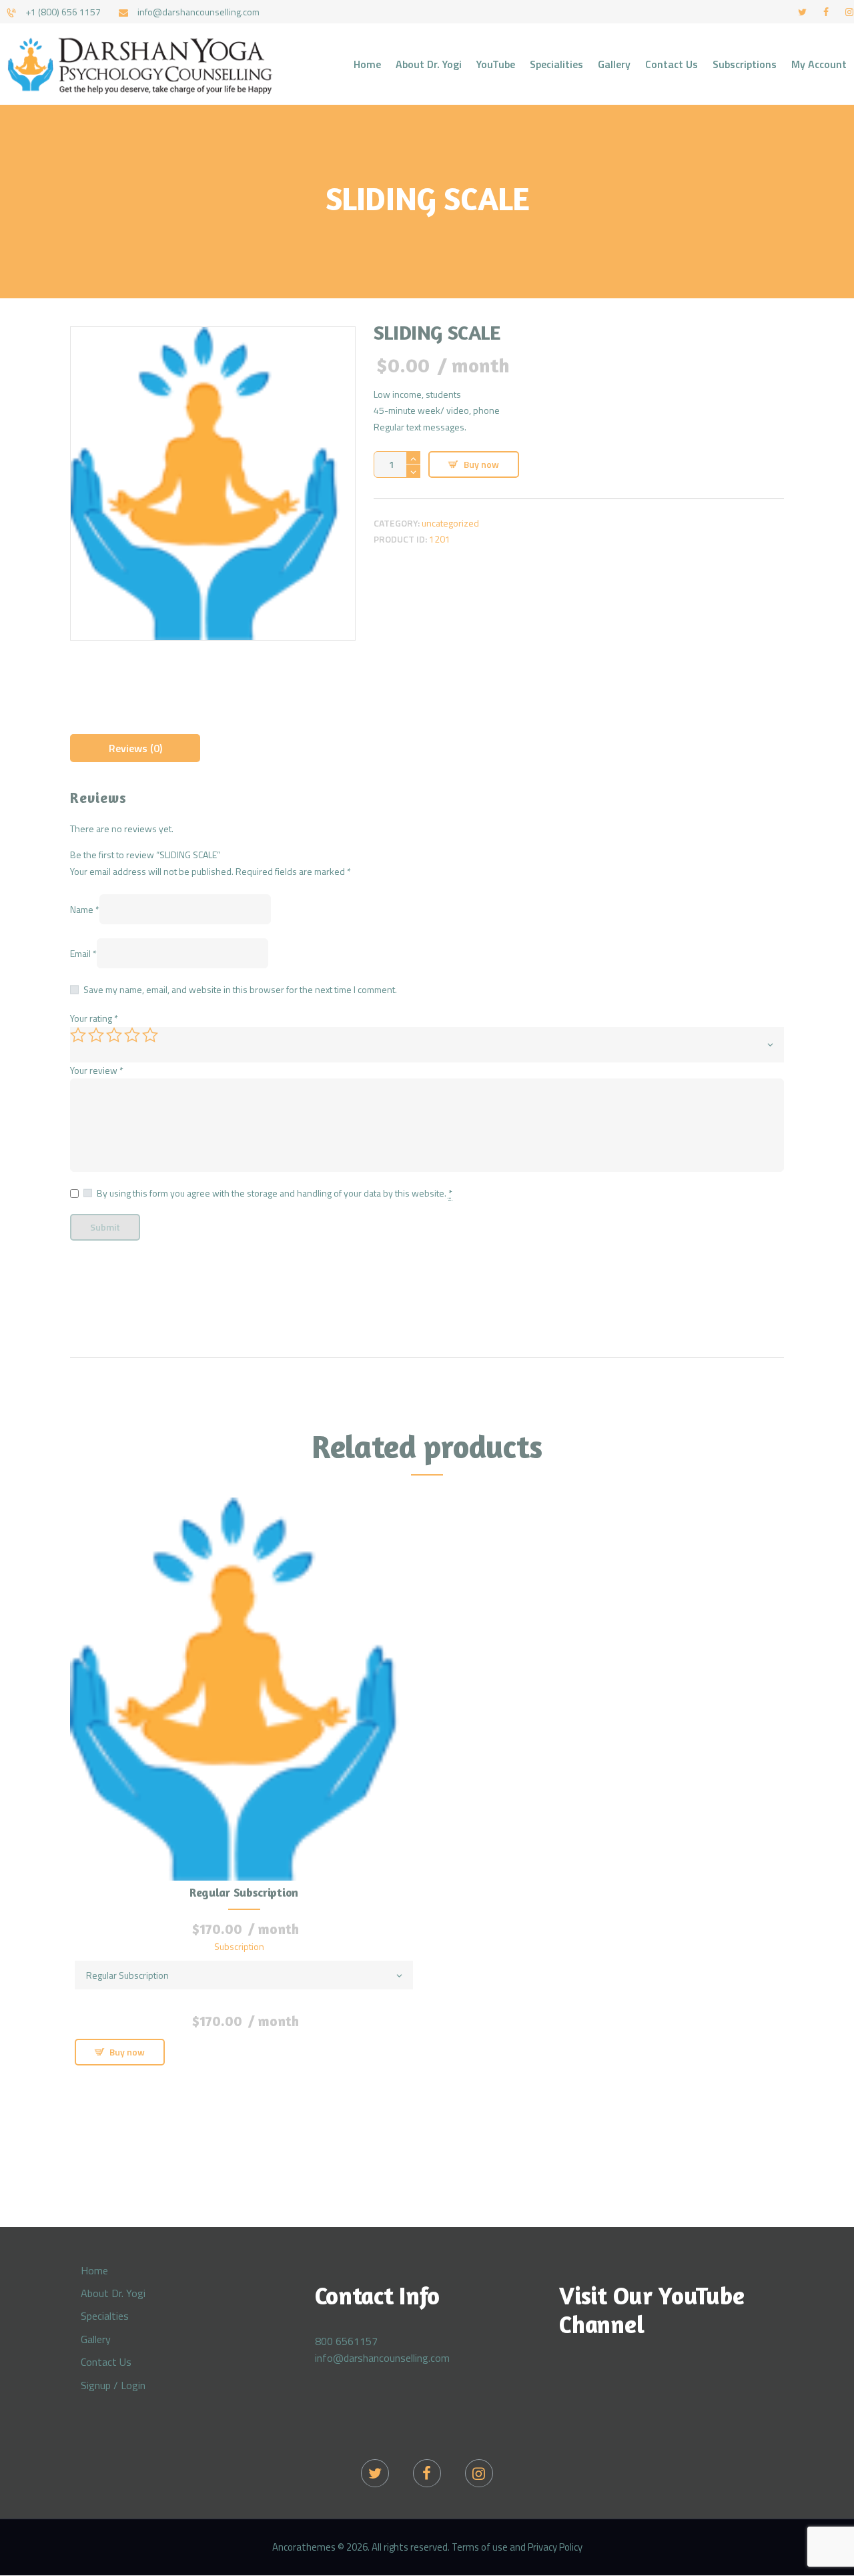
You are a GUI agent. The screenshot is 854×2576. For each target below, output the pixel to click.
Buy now (481, 464)
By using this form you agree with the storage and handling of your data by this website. (275, 1193)
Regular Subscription (244, 1892)
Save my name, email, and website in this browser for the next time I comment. (240, 989)
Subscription (239, 1946)
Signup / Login (113, 2385)
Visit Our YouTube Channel (652, 2310)
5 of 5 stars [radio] (150, 1035)
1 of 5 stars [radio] (78, 1035)
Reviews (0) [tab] (135, 748)
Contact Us (106, 2362)
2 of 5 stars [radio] (96, 1035)
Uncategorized (450, 523)
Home (94, 2270)
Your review (97, 1070)
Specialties (105, 2316)
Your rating (94, 1018)
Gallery (96, 2339)
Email (83, 953)
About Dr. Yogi (113, 2293)
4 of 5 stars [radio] (132, 1035)
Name (85, 909)
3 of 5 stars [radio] (114, 1035)
